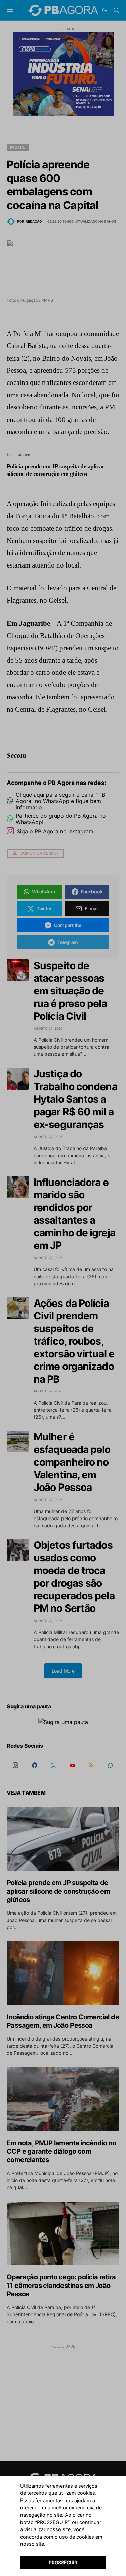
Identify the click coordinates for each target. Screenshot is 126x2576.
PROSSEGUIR (63, 2562)
